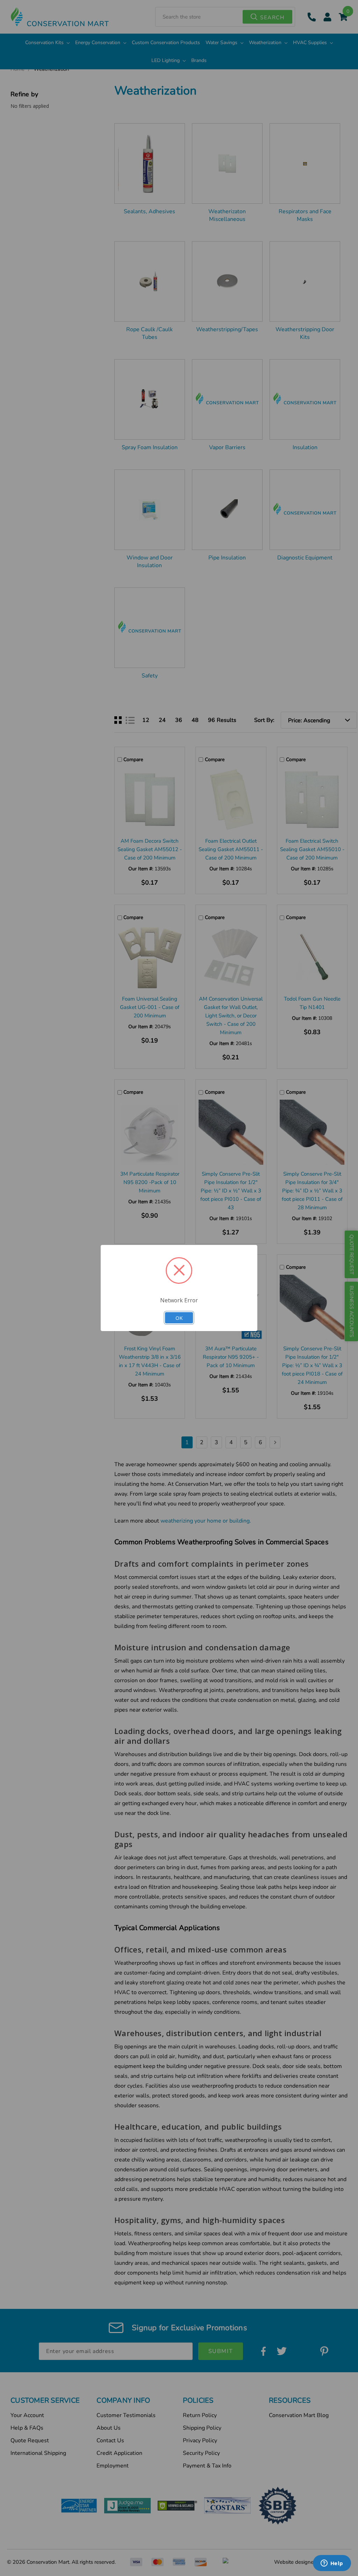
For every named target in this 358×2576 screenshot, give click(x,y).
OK (179, 1318)
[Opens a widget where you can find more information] (332, 2564)
